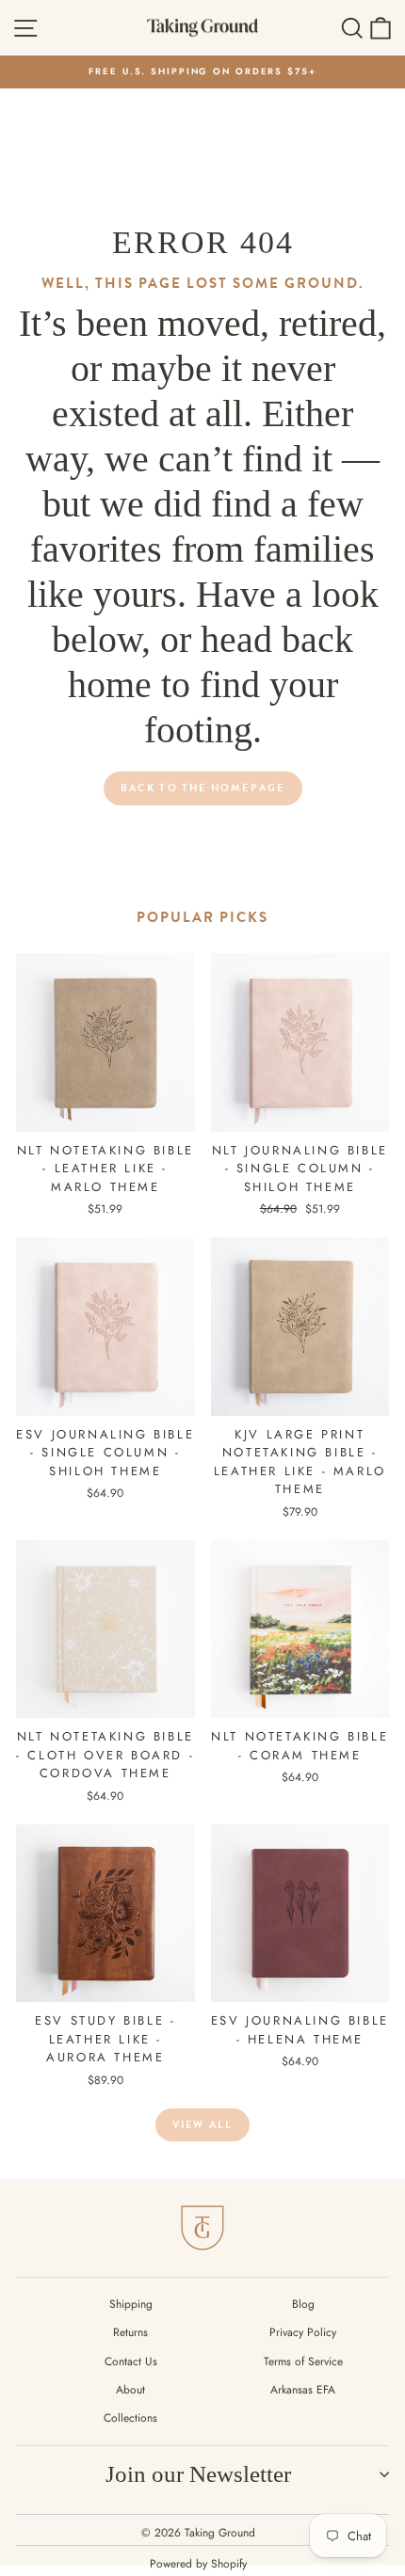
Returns (130, 2332)
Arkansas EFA (303, 2390)
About (130, 2390)
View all (203, 2125)
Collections (130, 2418)
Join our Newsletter (198, 2474)
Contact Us (131, 2361)
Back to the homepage (203, 788)
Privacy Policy (303, 2332)
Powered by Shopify (198, 2564)
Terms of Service (303, 2361)
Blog (303, 2304)
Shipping (131, 2304)
